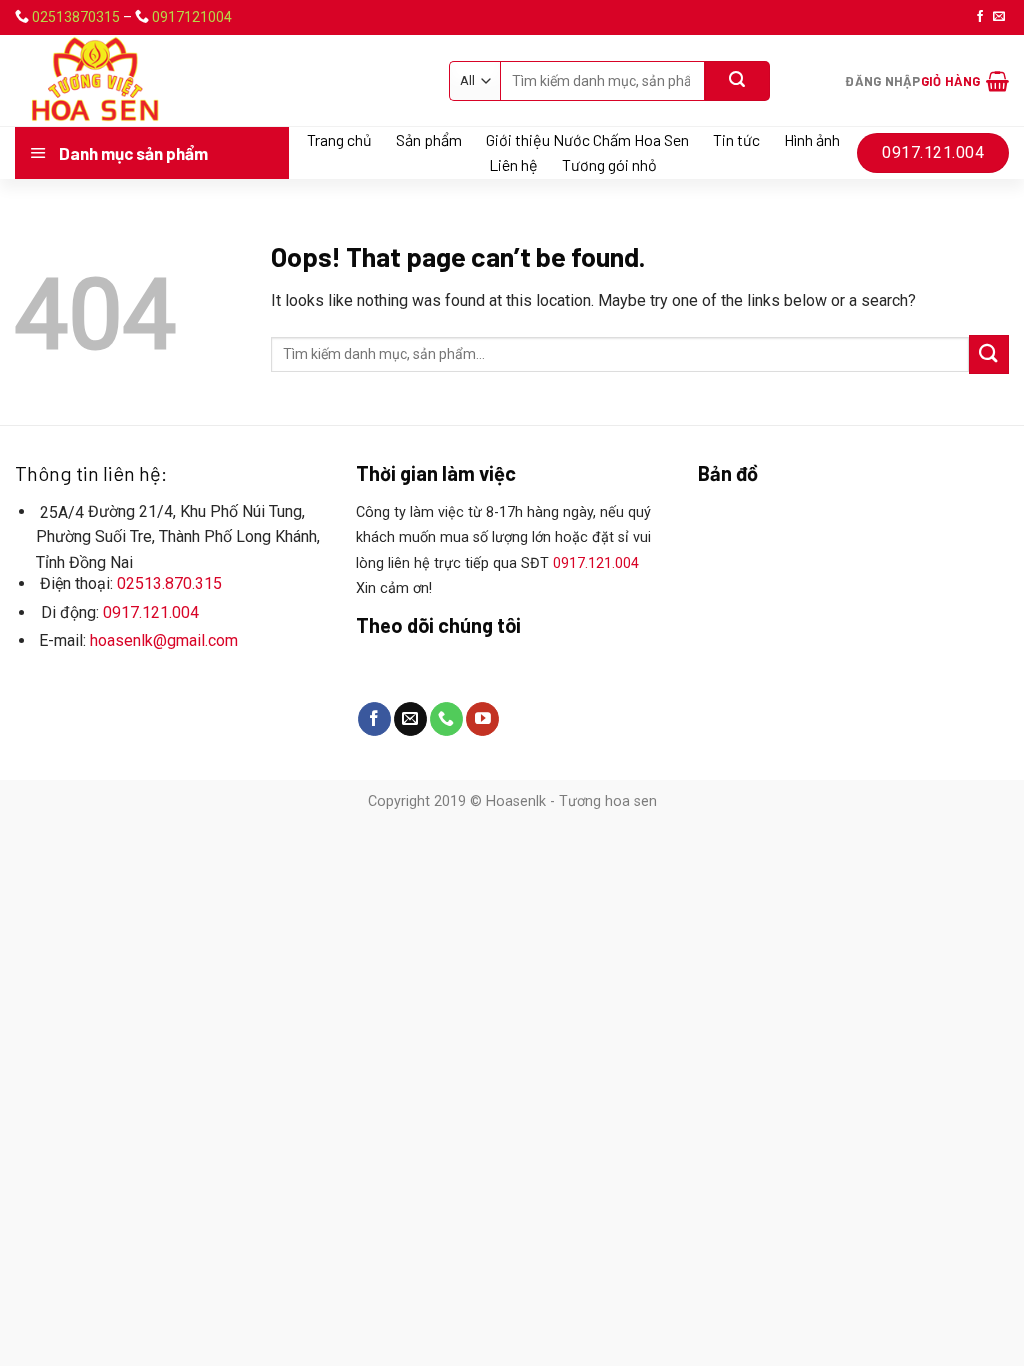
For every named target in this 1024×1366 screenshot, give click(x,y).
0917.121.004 (151, 612)
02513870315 (76, 17)
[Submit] (989, 354)
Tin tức (736, 140)
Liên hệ (513, 165)
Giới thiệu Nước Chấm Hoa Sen (587, 140)
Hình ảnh (812, 140)
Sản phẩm (429, 140)
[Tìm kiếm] (737, 81)
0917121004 (192, 17)
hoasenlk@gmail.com (164, 640)
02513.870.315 (169, 583)
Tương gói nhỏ (609, 165)
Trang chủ (339, 140)
